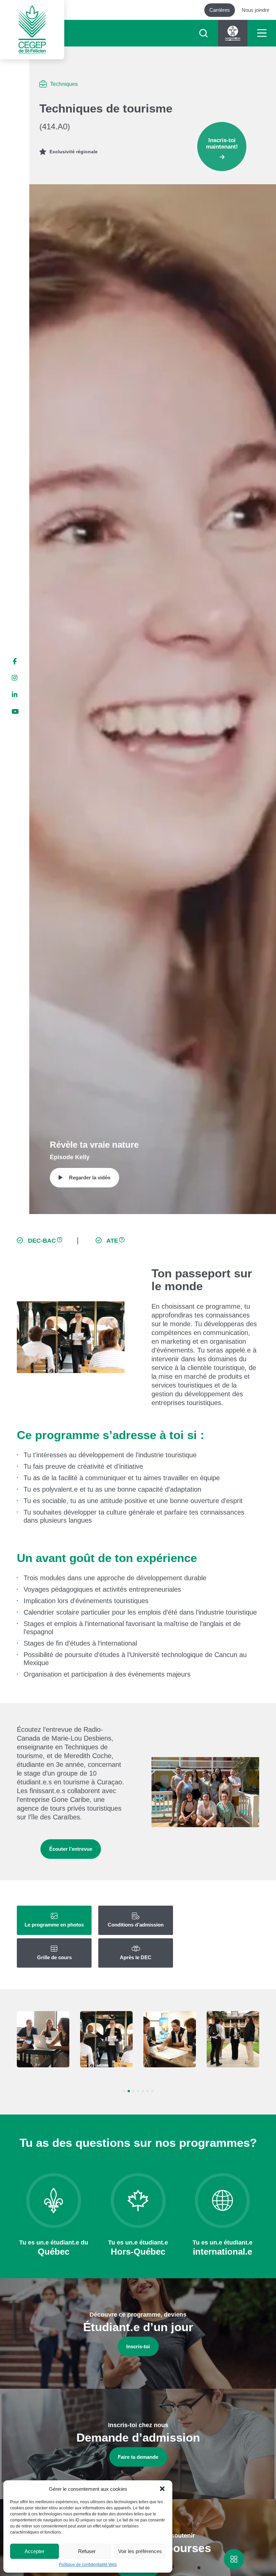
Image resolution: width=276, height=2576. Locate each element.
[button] (162, 2489)
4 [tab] (138, 2091)
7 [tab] (152, 2091)
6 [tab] (148, 2091)
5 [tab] (143, 2091)
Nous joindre (255, 10)
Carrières (220, 10)
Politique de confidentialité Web (88, 2565)
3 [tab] (133, 2091)
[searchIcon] (203, 33)
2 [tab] (129, 2091)
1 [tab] (124, 2091)
